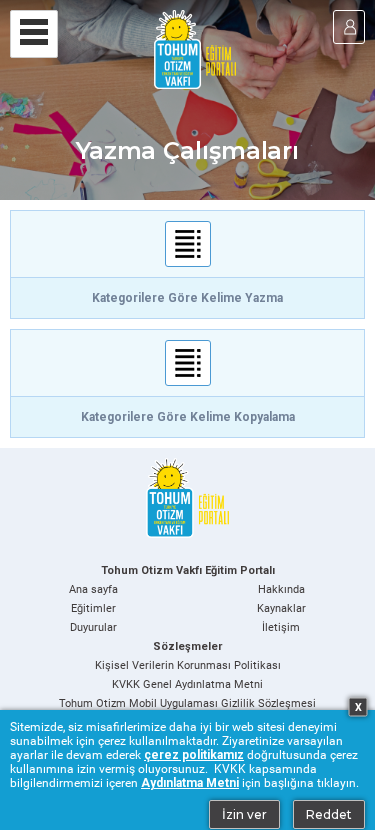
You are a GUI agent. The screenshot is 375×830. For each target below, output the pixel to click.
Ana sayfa (93, 589)
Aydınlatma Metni (190, 783)
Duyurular (93, 627)
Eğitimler (93, 608)
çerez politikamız (194, 755)
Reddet (329, 814)
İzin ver (244, 814)
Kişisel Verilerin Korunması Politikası (188, 665)
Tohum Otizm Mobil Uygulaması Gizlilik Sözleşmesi (187, 703)
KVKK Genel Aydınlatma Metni (187, 684)
